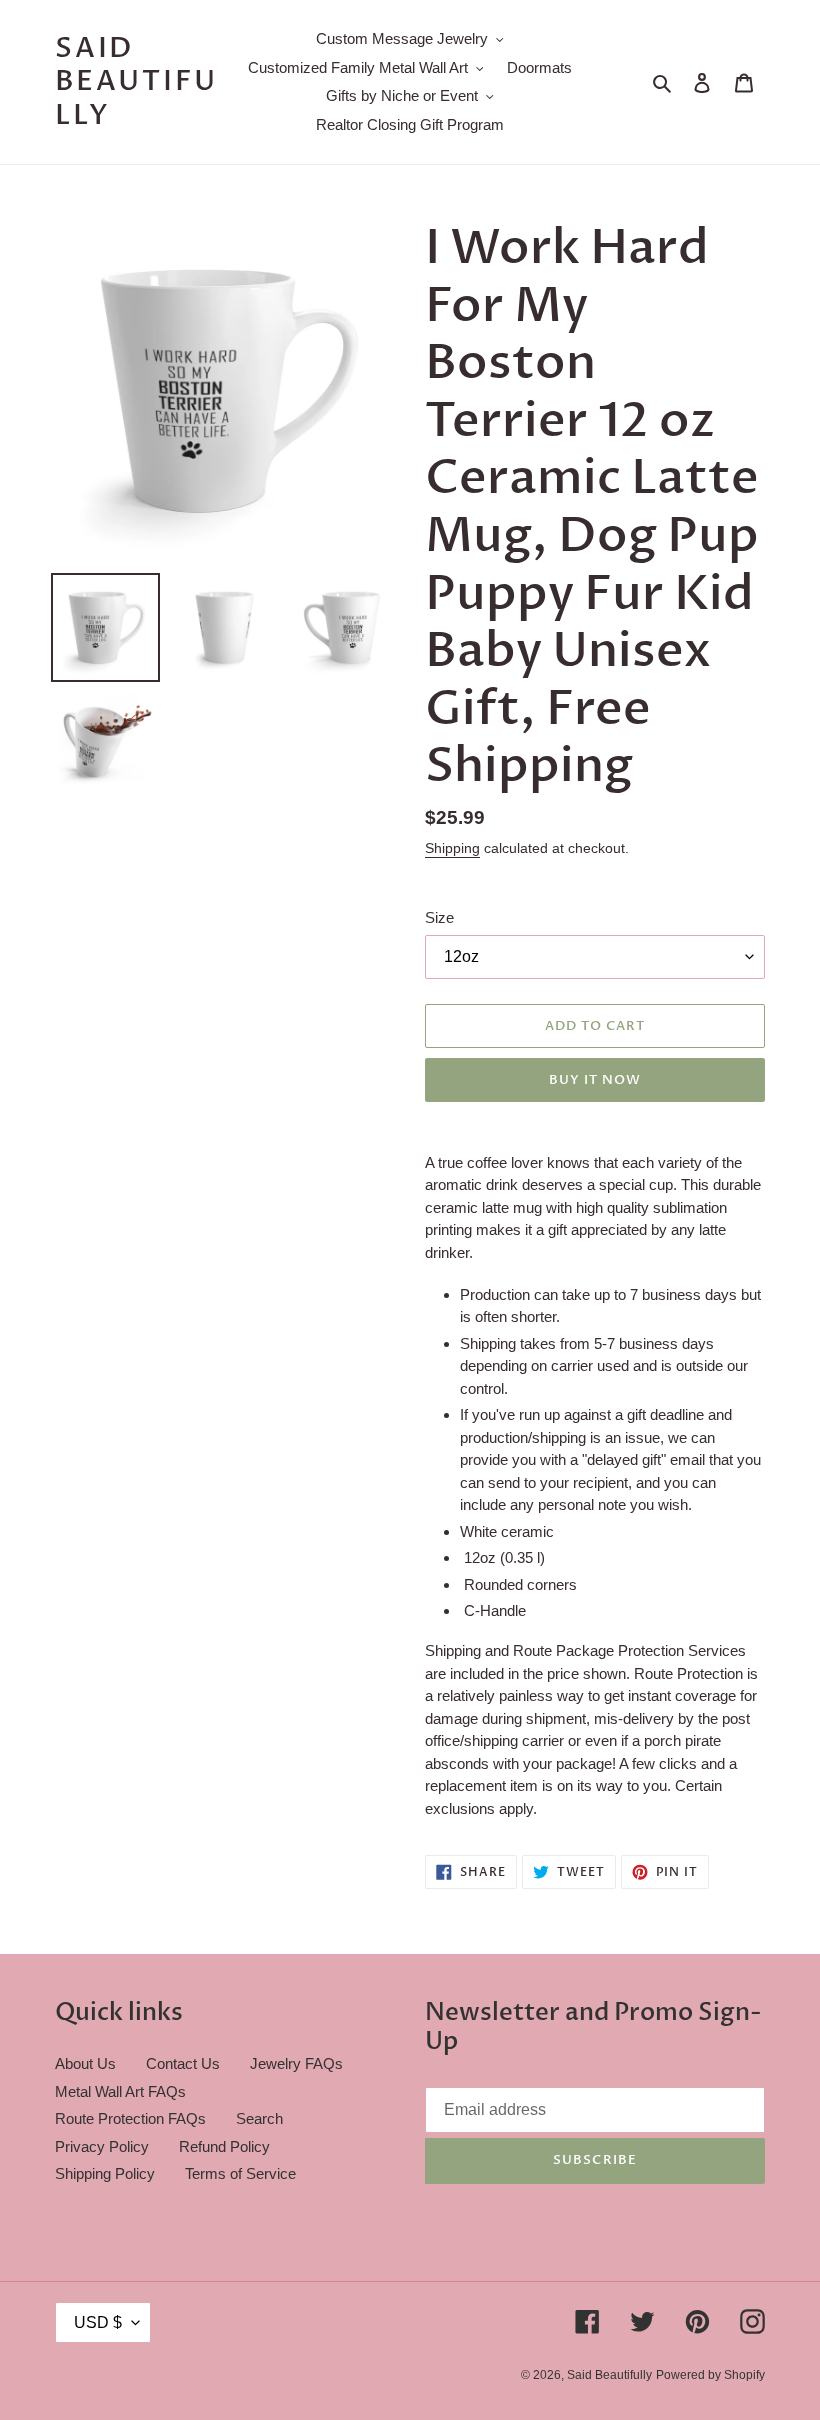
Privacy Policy (102, 2146)
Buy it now (595, 1080)
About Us (85, 2063)
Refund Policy (224, 2146)
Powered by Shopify (710, 2375)
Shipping (452, 848)
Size (439, 917)
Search (259, 2118)
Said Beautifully (136, 82)
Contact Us (183, 2063)
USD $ (98, 2322)
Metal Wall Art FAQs (120, 2091)
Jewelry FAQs (296, 2063)
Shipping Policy (105, 2173)
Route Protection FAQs (130, 2118)
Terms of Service (240, 2173)
